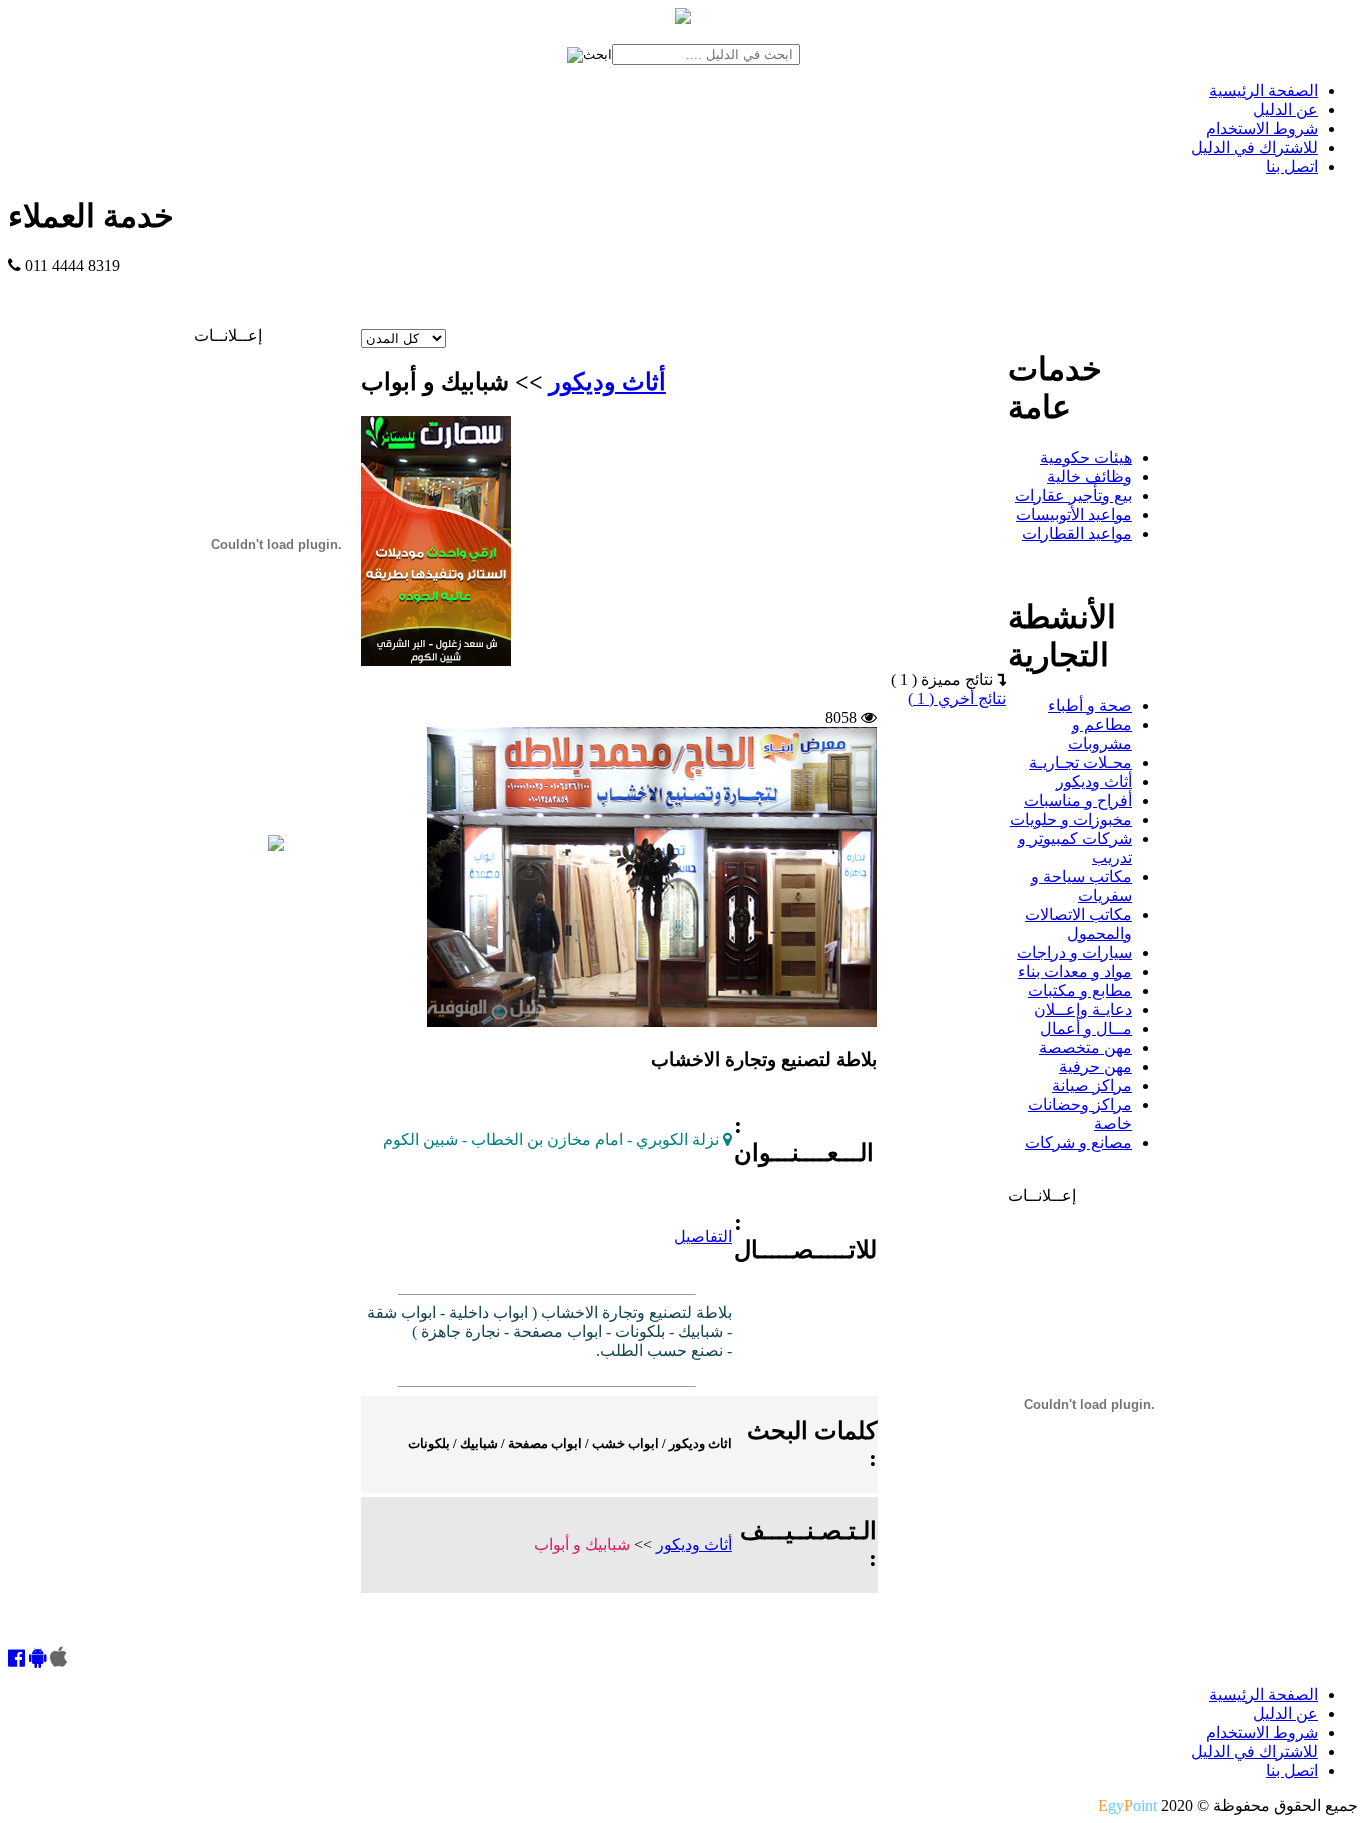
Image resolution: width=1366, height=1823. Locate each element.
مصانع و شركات (1078, 1142)
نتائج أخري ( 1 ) (957, 698)
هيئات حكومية (1086, 457)
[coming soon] (58, 1659)
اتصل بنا (1292, 166)
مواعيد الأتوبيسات (1074, 514)
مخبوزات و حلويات (1071, 819)
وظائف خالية (1089, 476)
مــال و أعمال (1086, 1028)
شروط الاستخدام (1262, 128)
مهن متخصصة (1085, 1047)
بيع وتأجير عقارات (1073, 495)
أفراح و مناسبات (1078, 800)
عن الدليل (1285, 109)
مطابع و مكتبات (1080, 990)
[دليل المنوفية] (276, 845)
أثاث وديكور (607, 382)
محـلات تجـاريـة (1080, 762)
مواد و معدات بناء (1075, 971)
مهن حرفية (1095, 1066)
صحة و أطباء (1090, 705)
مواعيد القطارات (1077, 533)
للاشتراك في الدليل (1254, 147)
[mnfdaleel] (16, 1659)
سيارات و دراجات (1074, 952)
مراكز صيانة (1092, 1085)
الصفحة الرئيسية (1263, 90)
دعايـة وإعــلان (1083, 1009)
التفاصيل (703, 1236)
